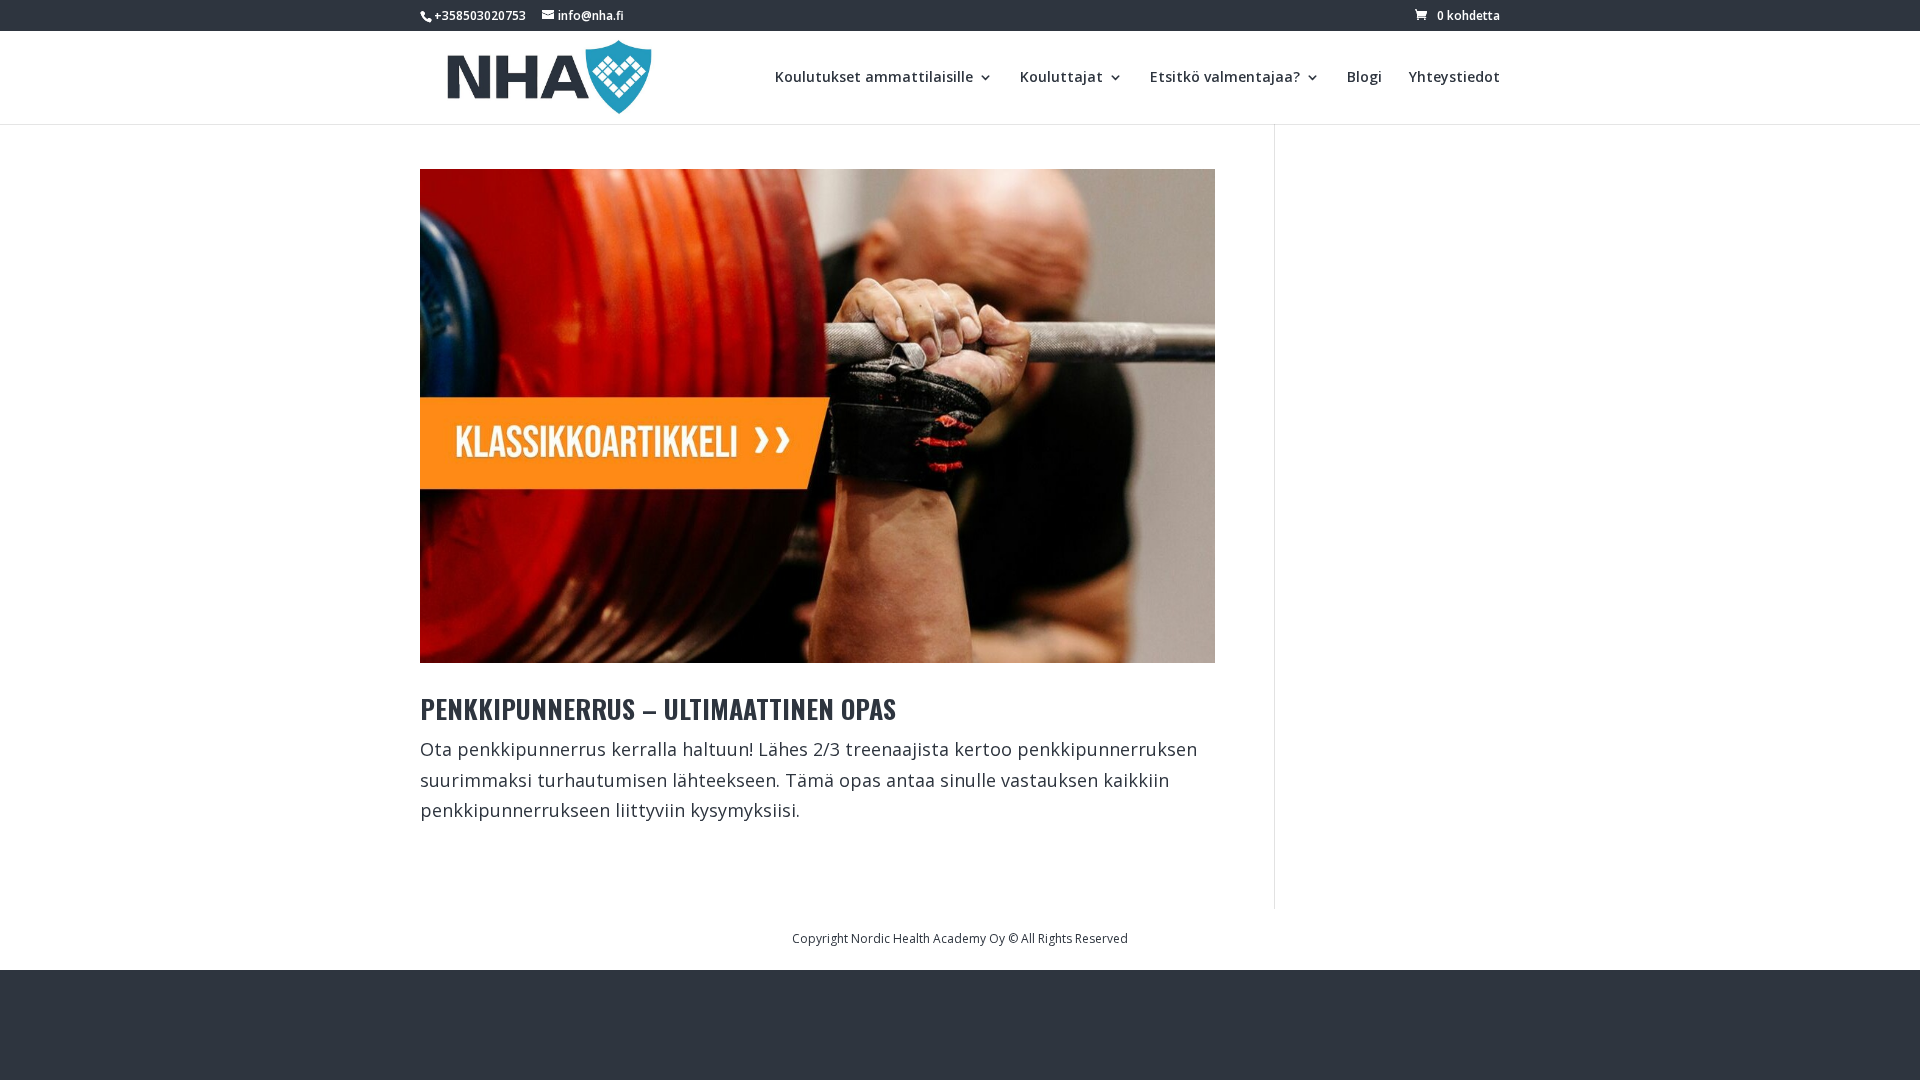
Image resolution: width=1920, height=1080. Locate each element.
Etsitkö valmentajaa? (1225, 78)
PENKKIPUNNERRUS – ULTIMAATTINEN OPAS (658, 708)
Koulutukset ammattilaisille (874, 78)
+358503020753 (480, 15)
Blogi (1364, 78)
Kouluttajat (1061, 78)
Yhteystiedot (1454, 78)
